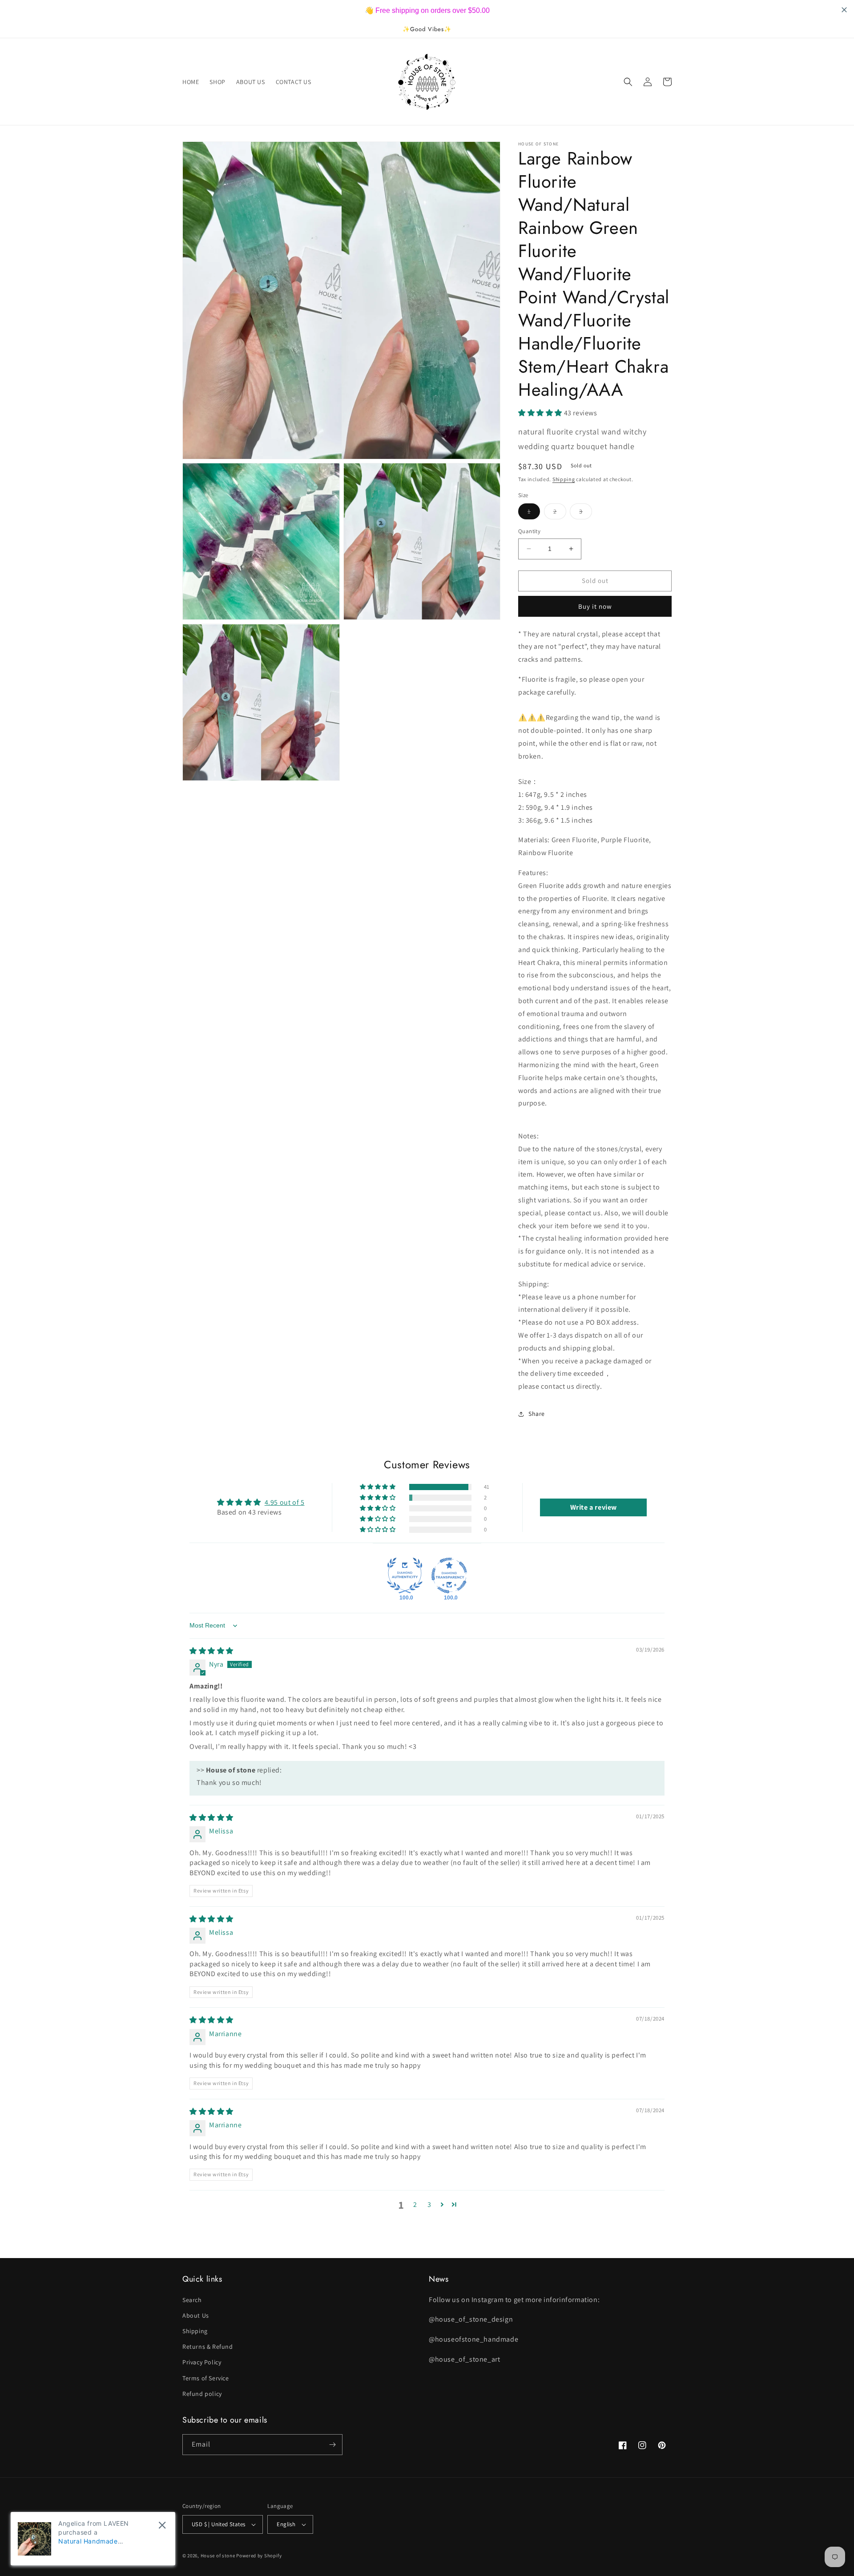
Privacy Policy (202, 2362)
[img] (211, 1651)
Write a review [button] (594, 1507)
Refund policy (202, 2394)
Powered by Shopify (259, 2556)
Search (192, 2300)
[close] (162, 2525)
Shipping (564, 479)
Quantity (529, 531)
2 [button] (415, 2204)
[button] (628, 82)
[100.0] (405, 1575)
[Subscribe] (332, 2445)
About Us (196, 2315)
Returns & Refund (208, 2347)
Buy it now (595, 606)
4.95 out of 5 (285, 1502)
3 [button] (429, 2204)
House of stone (218, 2556)
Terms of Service (206, 2378)
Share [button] (537, 1414)
